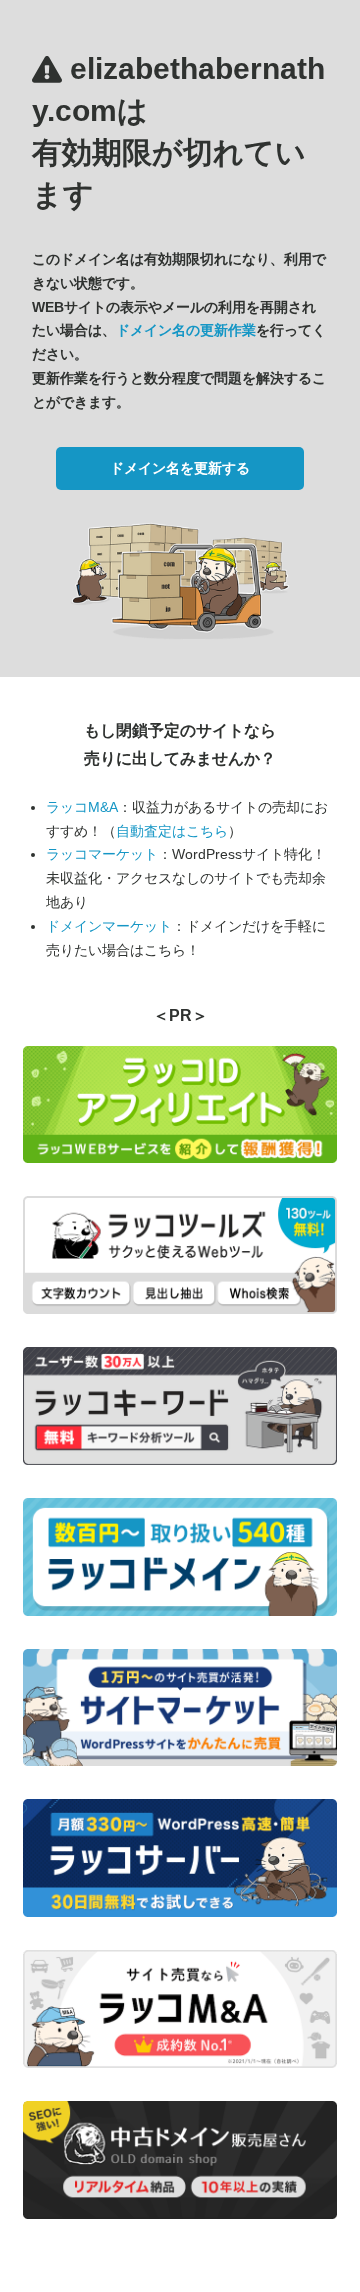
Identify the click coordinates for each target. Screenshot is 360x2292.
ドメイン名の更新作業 (186, 330)
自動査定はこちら (172, 831)
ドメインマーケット (109, 926)
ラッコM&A (82, 807)
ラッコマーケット (102, 854)
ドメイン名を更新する (180, 468)
